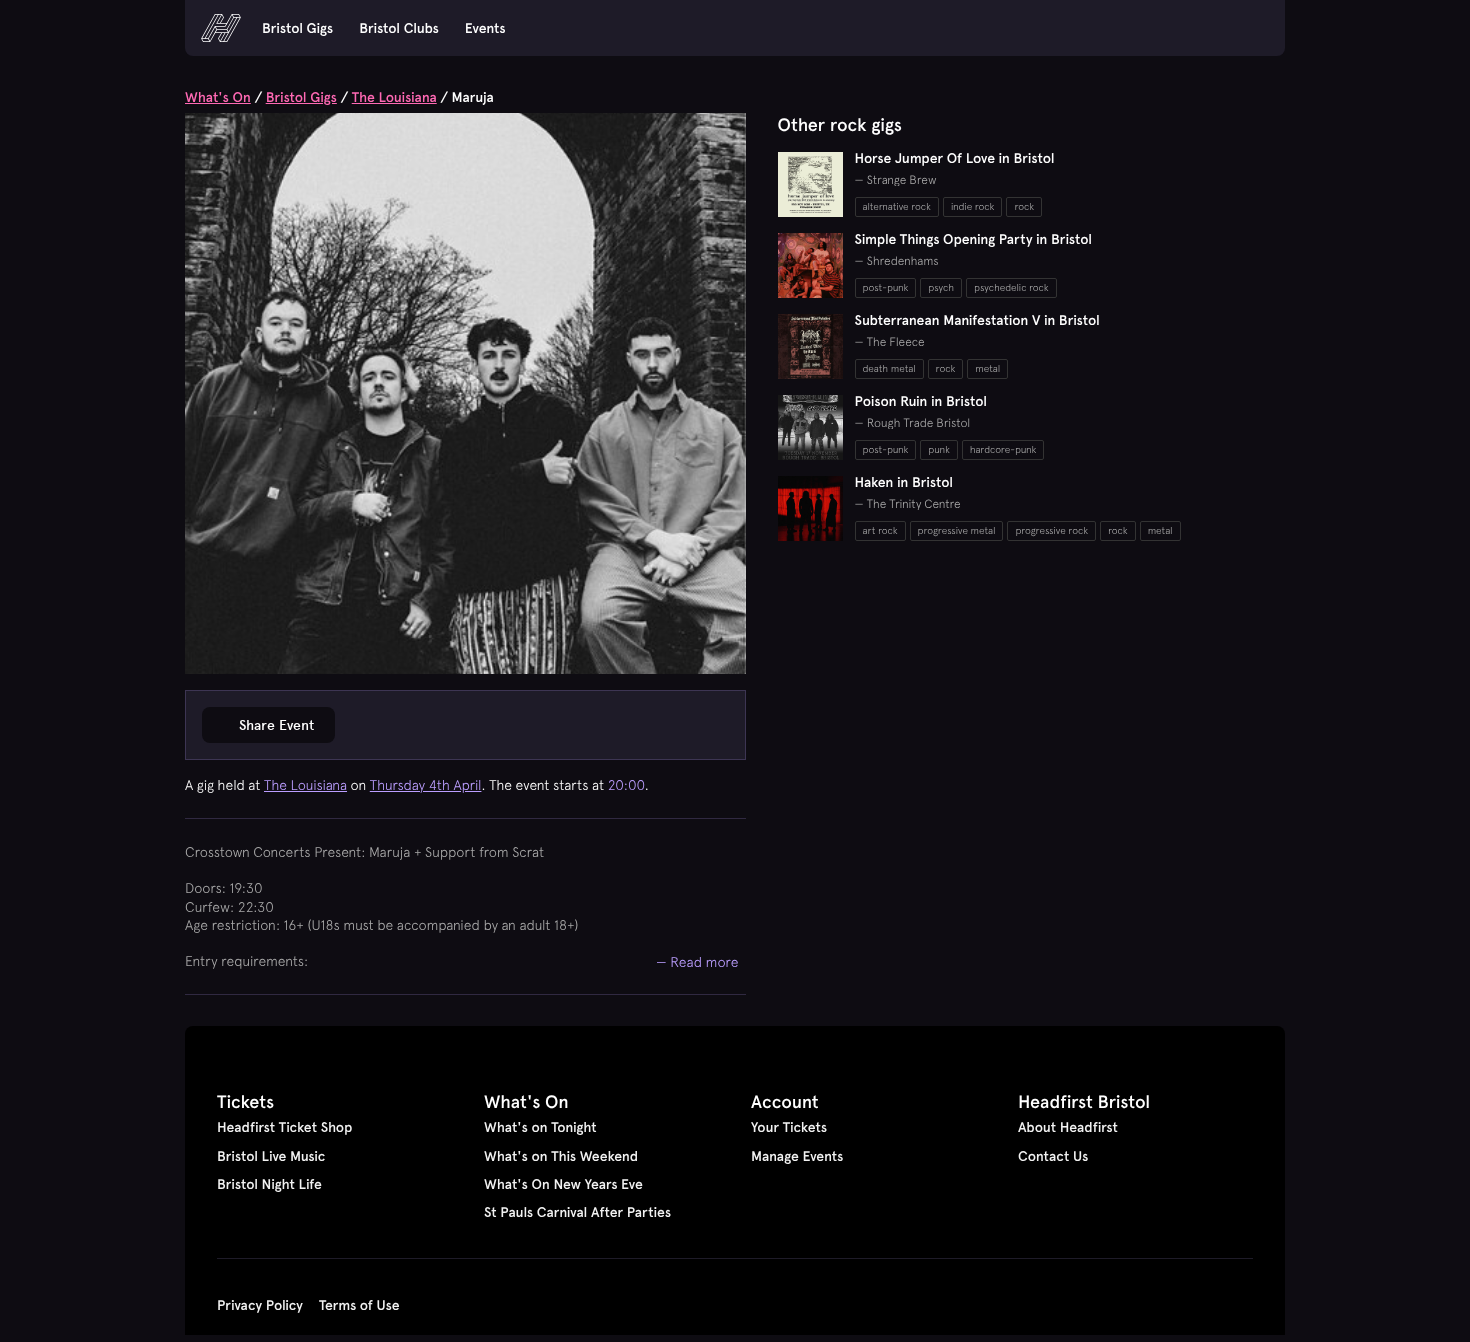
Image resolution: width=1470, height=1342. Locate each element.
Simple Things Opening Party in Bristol (974, 239)
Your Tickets (789, 1127)
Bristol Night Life (269, 1184)
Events (485, 28)
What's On (218, 97)
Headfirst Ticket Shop (284, 1127)
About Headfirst (1068, 1127)
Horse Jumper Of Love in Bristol (955, 158)
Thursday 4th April (426, 785)
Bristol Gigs (297, 28)
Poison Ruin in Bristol (921, 401)
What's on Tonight (540, 1127)
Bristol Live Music (271, 1156)
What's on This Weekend (561, 1156)
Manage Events (797, 1156)
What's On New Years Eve (563, 1184)
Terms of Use (359, 1305)
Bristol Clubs (399, 28)
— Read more (697, 961)
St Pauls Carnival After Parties (577, 1212)
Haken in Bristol (904, 482)
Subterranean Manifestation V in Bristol (977, 320)
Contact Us (1053, 1156)
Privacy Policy (260, 1305)
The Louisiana (394, 97)
